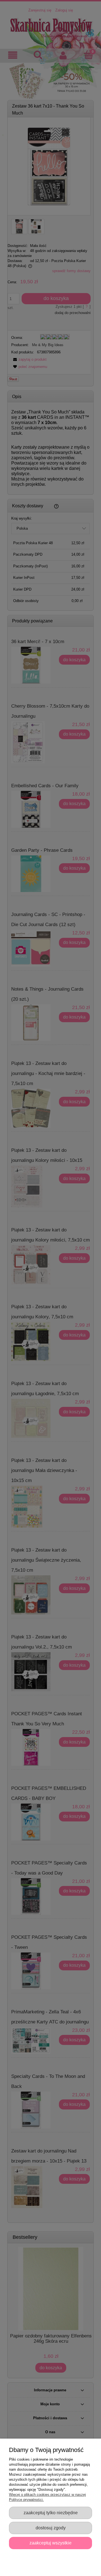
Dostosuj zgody (51, 2528)
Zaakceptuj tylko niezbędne (51, 2513)
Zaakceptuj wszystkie (50, 2543)
